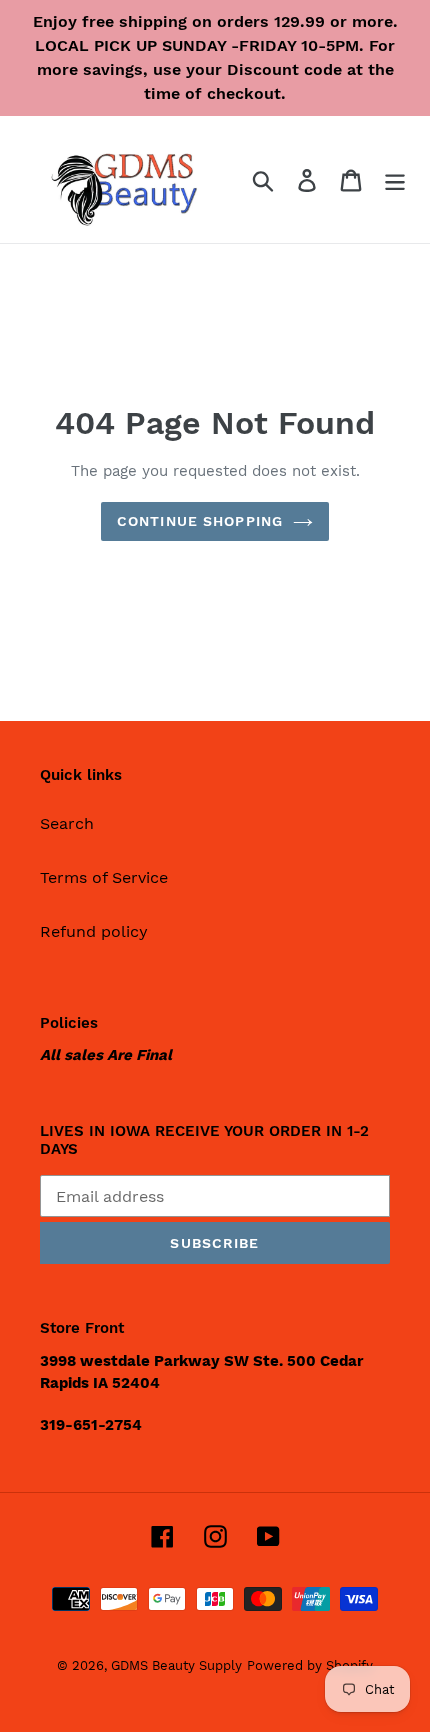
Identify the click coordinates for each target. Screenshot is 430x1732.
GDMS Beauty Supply (176, 1665)
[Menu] (395, 179)
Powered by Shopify (310, 1665)
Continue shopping (200, 521)
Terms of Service (104, 877)
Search (67, 823)
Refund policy (94, 931)
